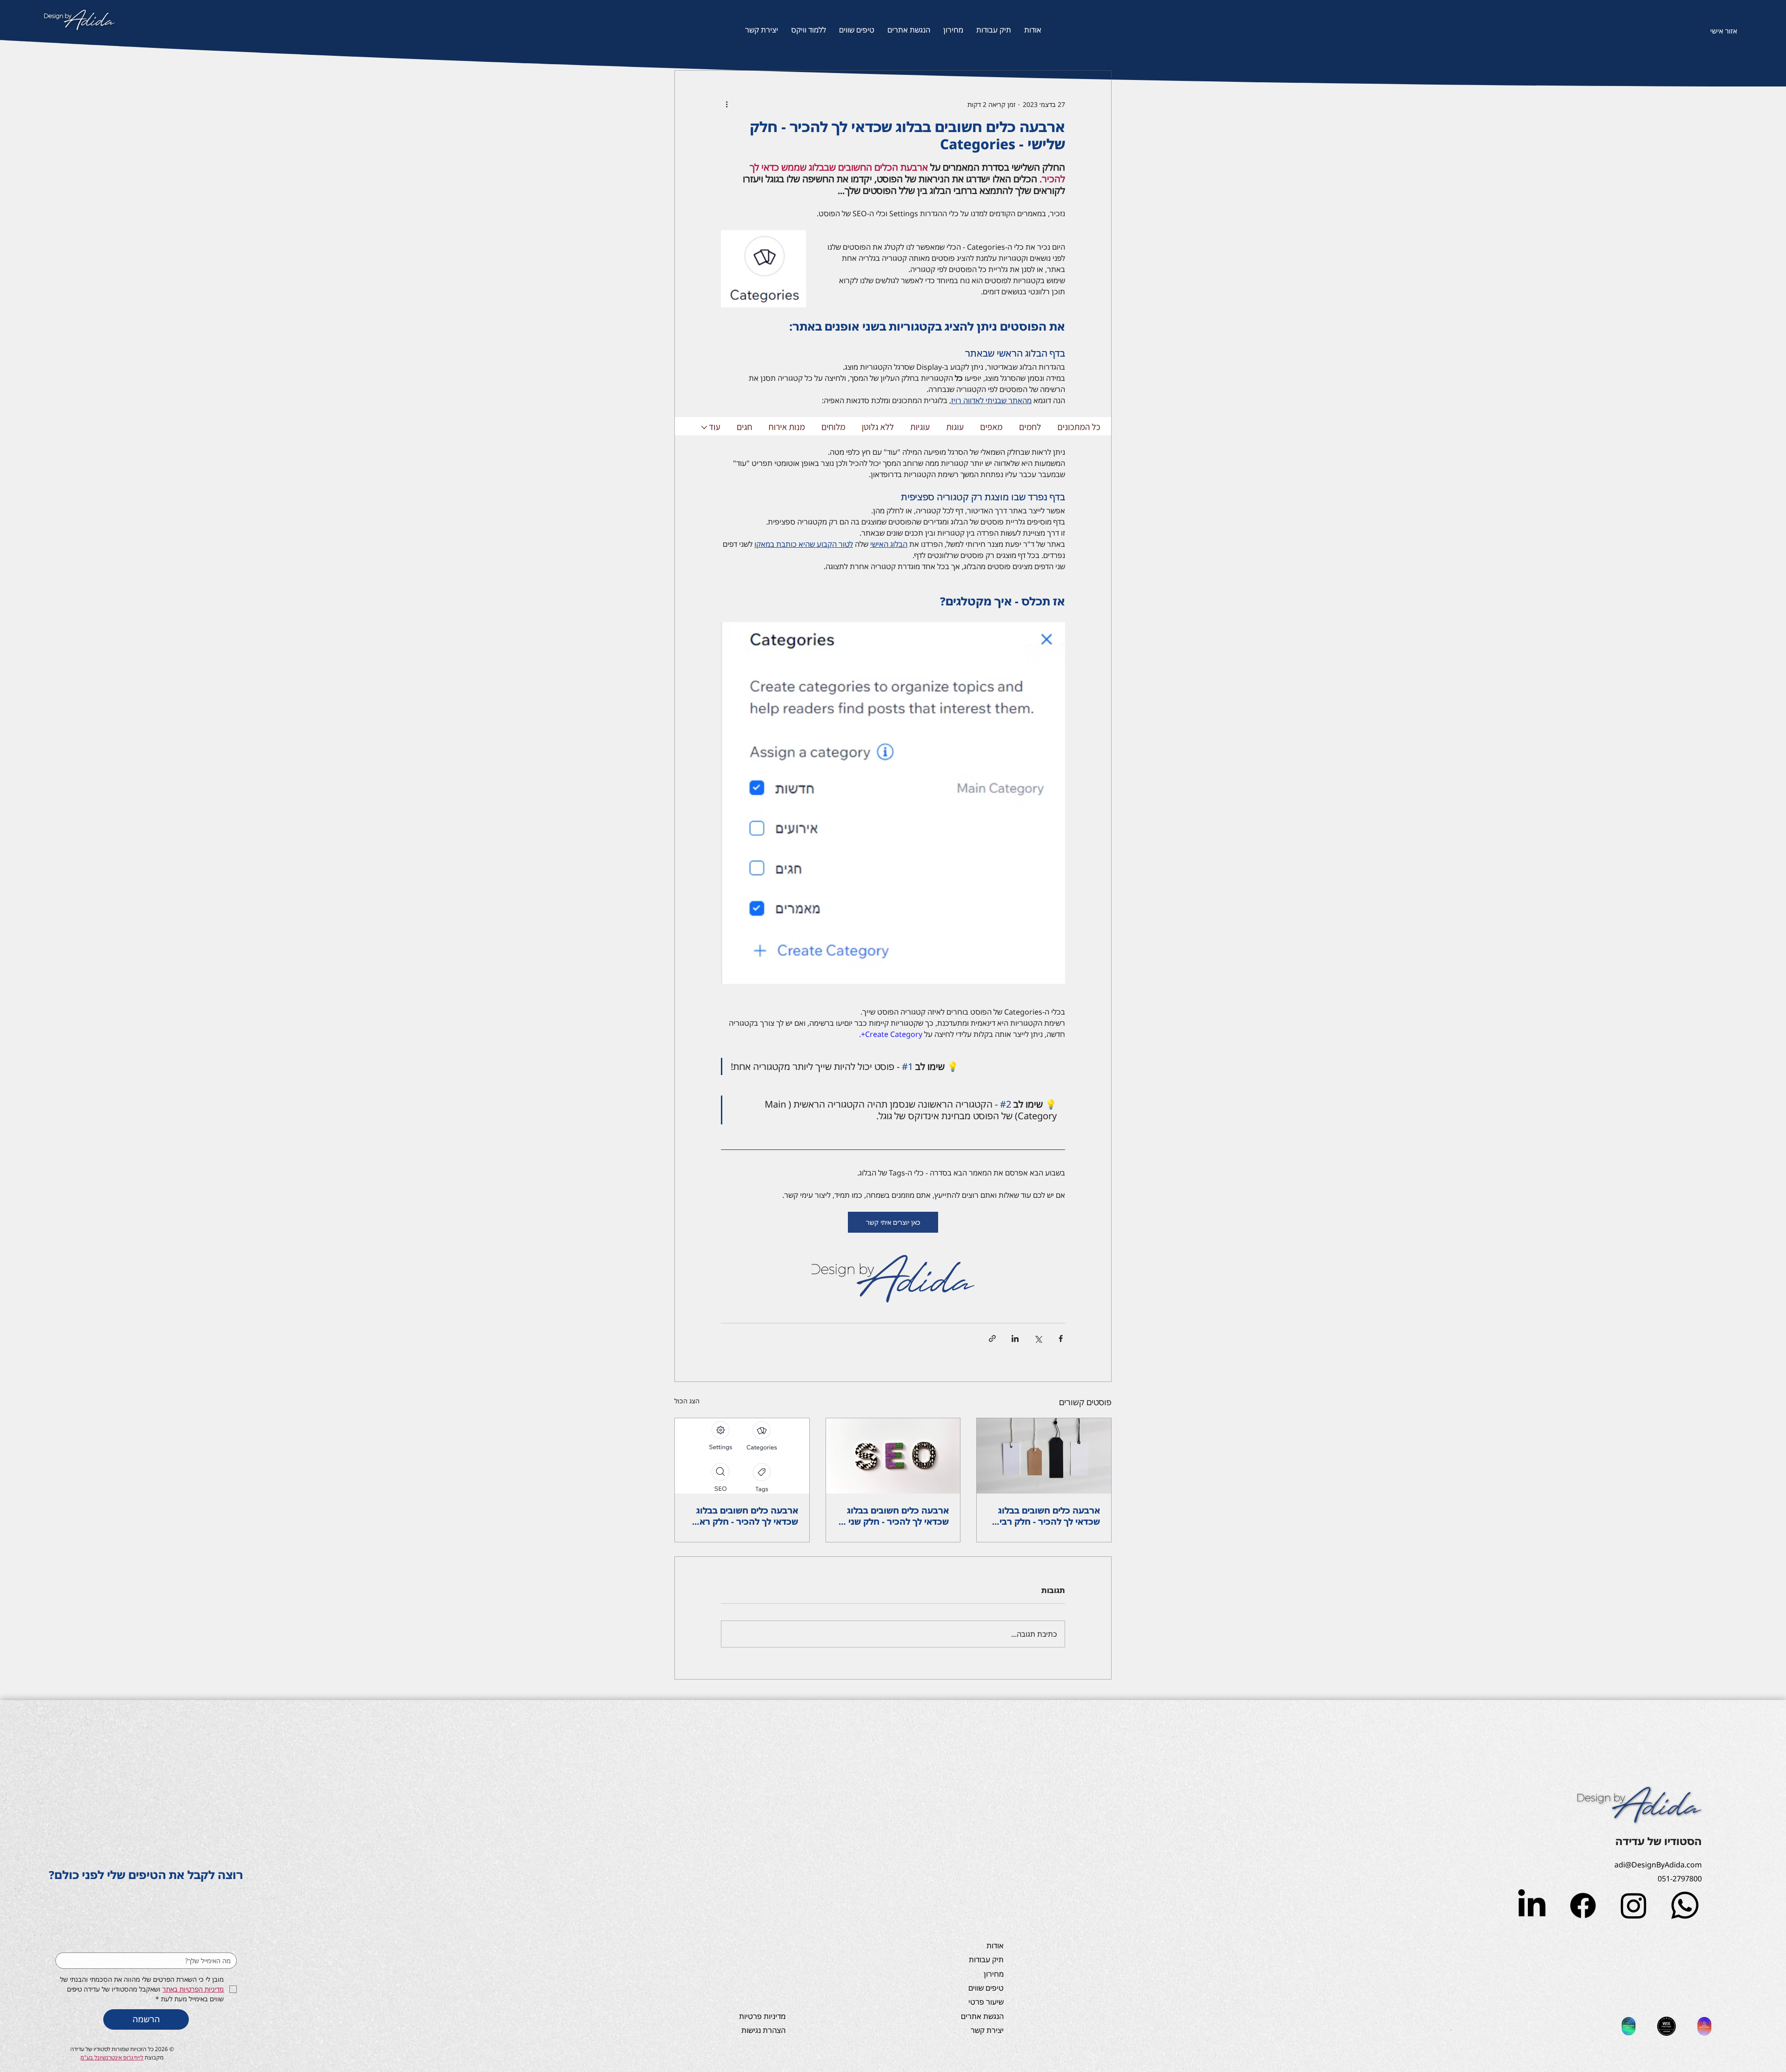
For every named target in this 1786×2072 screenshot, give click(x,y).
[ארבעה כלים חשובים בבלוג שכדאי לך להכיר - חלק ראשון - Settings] (742, 1456)
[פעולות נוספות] (726, 104)
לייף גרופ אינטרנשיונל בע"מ (112, 2057)
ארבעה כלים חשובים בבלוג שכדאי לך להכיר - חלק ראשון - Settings (743, 1516)
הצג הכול (687, 1401)
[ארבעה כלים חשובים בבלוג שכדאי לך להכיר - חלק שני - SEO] (893, 1456)
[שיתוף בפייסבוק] (1061, 1338)
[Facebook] (1583, 1905)
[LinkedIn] (1532, 1905)
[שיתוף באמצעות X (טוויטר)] (1038, 1338)
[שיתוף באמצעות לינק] (992, 1338)
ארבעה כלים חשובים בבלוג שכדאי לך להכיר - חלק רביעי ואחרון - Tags (1046, 1516)
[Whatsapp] (1685, 1905)
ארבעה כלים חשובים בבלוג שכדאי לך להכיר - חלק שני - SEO (896, 1516)
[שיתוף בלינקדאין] (1015, 1338)
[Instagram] (1634, 1905)
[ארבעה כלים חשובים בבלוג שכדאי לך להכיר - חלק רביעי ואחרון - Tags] (1044, 1456)
